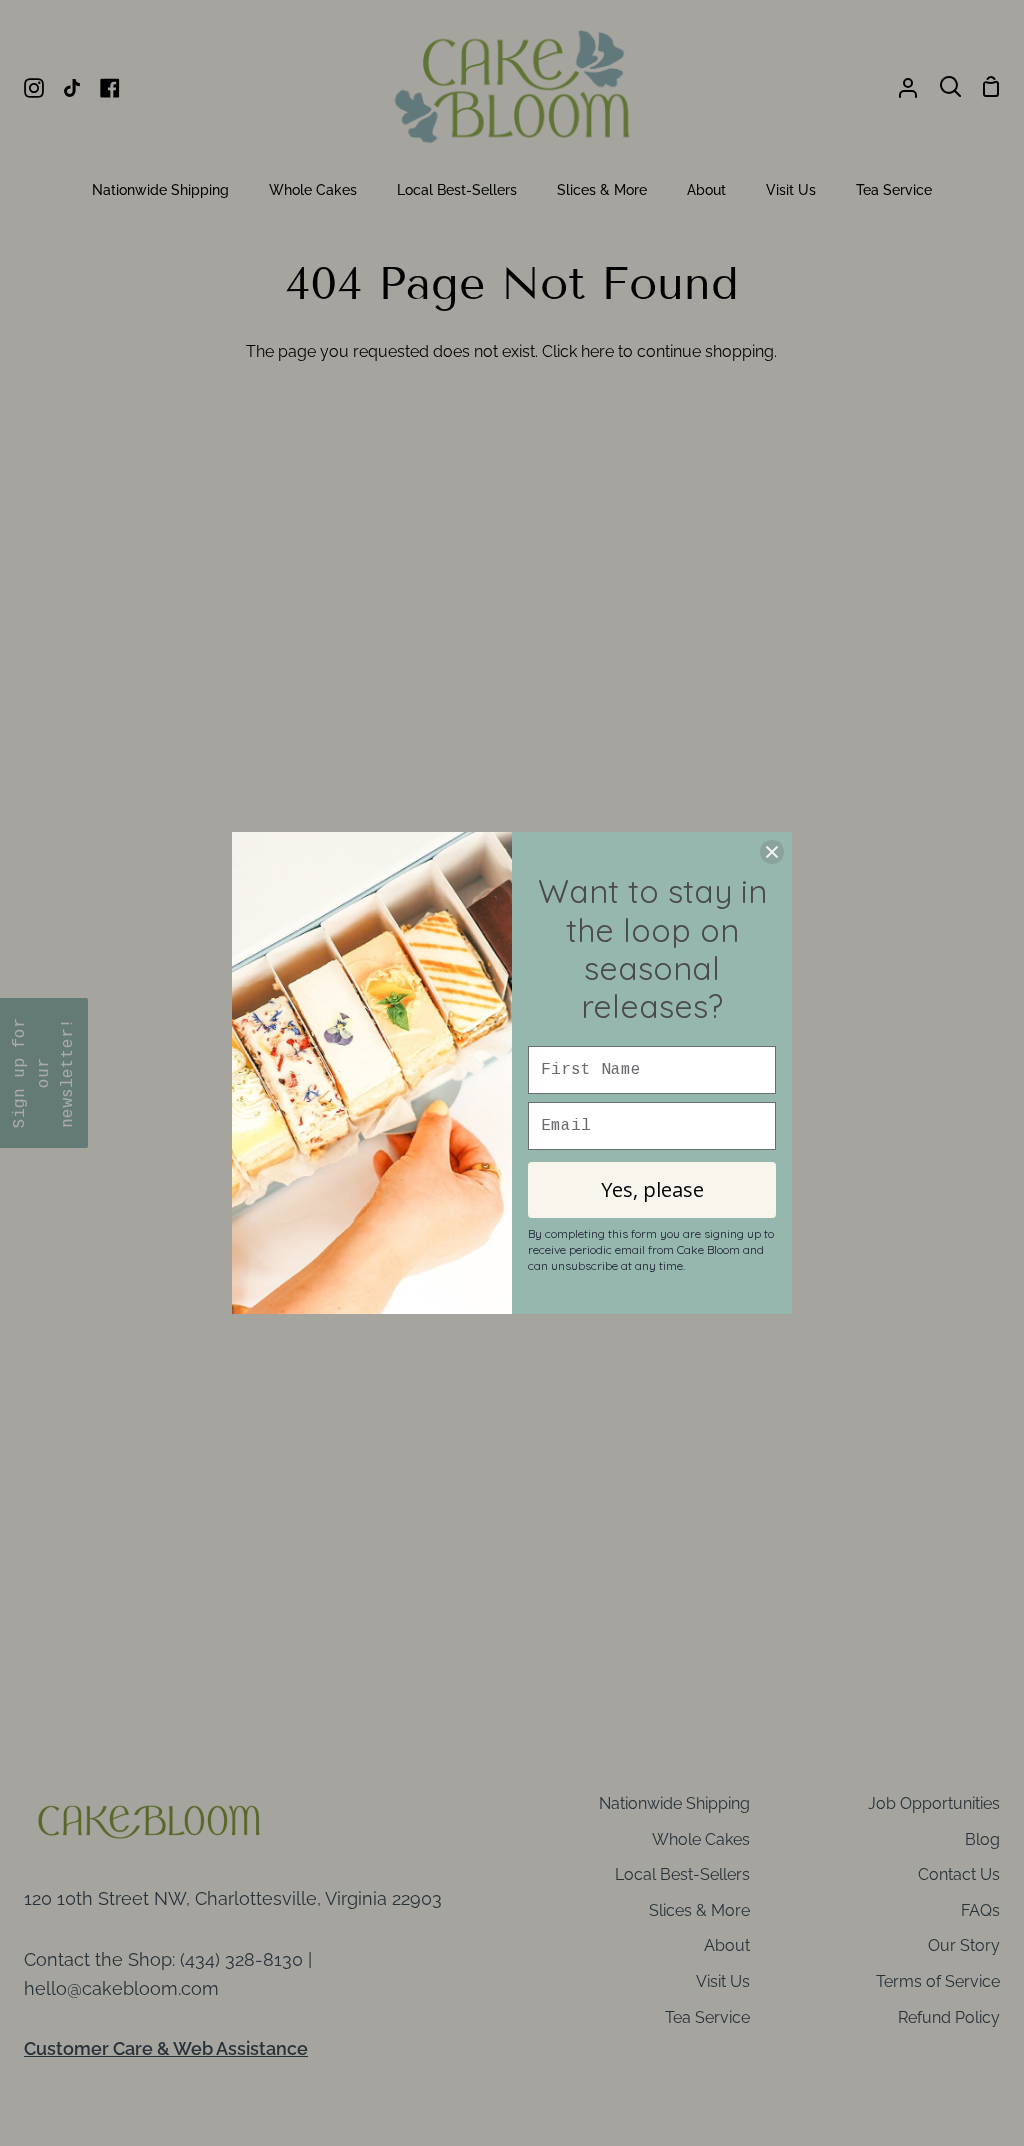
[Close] (772, 852)
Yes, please (652, 1189)
